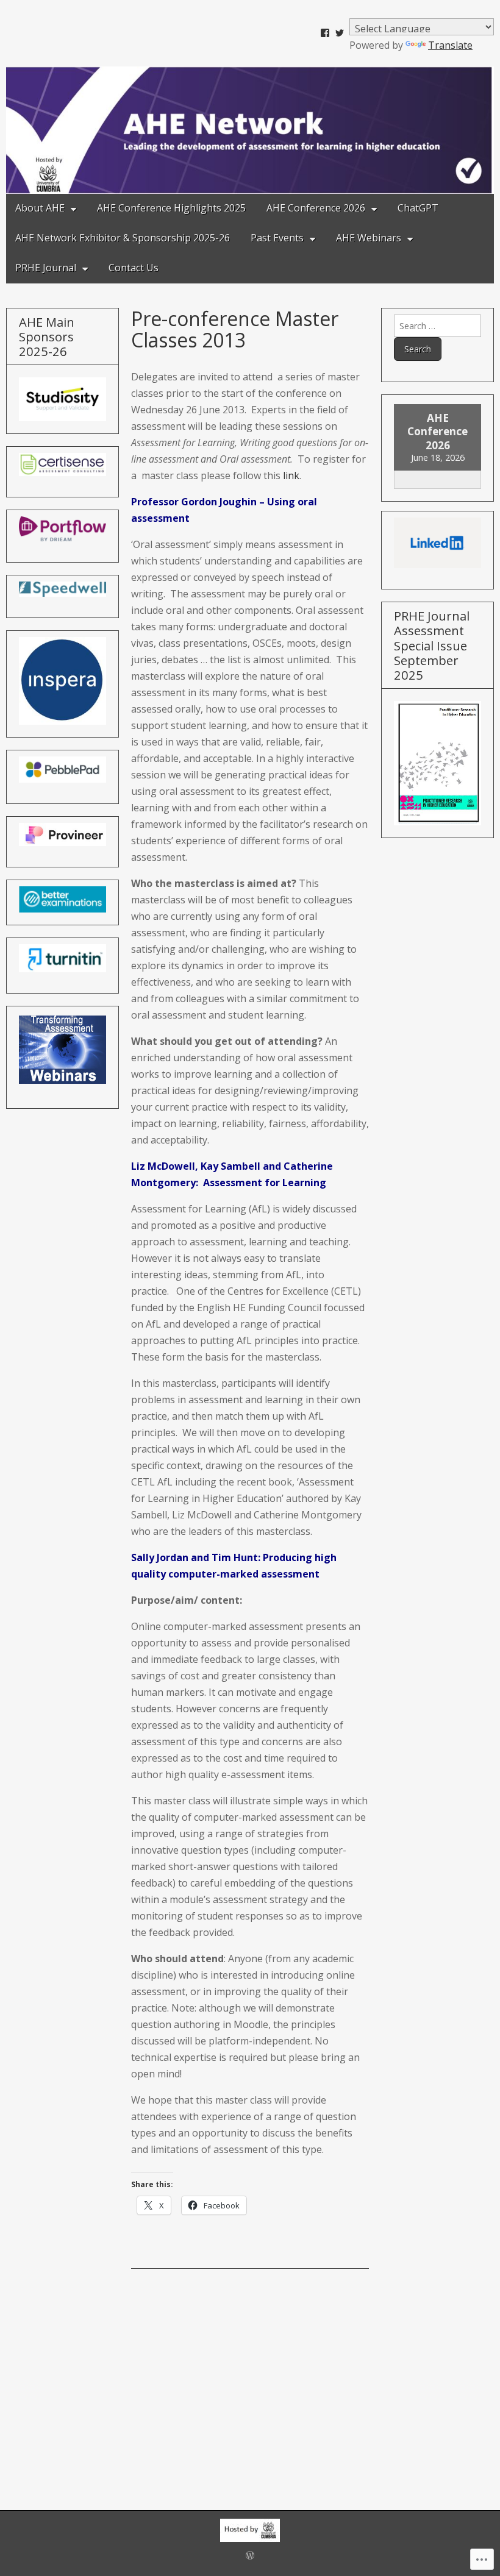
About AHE (40, 208)
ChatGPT (418, 208)
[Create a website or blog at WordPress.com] (250, 2556)
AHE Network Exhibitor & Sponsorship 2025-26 (123, 238)
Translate (450, 45)
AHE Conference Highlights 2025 (171, 208)
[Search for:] (437, 326)
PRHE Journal (46, 268)
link (291, 475)
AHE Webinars (369, 238)
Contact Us (134, 268)
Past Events (277, 238)
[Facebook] (325, 33)
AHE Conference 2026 (316, 208)
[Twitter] (340, 33)
